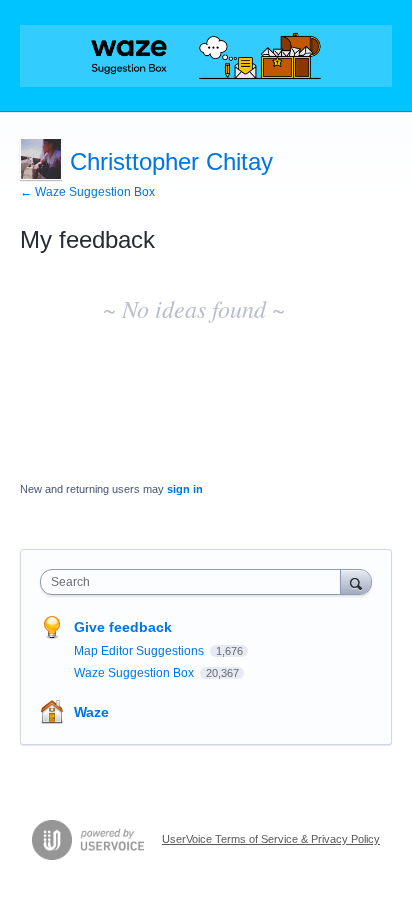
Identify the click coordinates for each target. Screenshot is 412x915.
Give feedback (123, 627)
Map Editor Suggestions (140, 651)
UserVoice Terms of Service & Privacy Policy (271, 839)
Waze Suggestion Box (135, 673)
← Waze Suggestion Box (87, 192)
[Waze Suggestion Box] (206, 56)
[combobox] (195, 582)
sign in (185, 489)
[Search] (356, 581)
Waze (91, 712)
